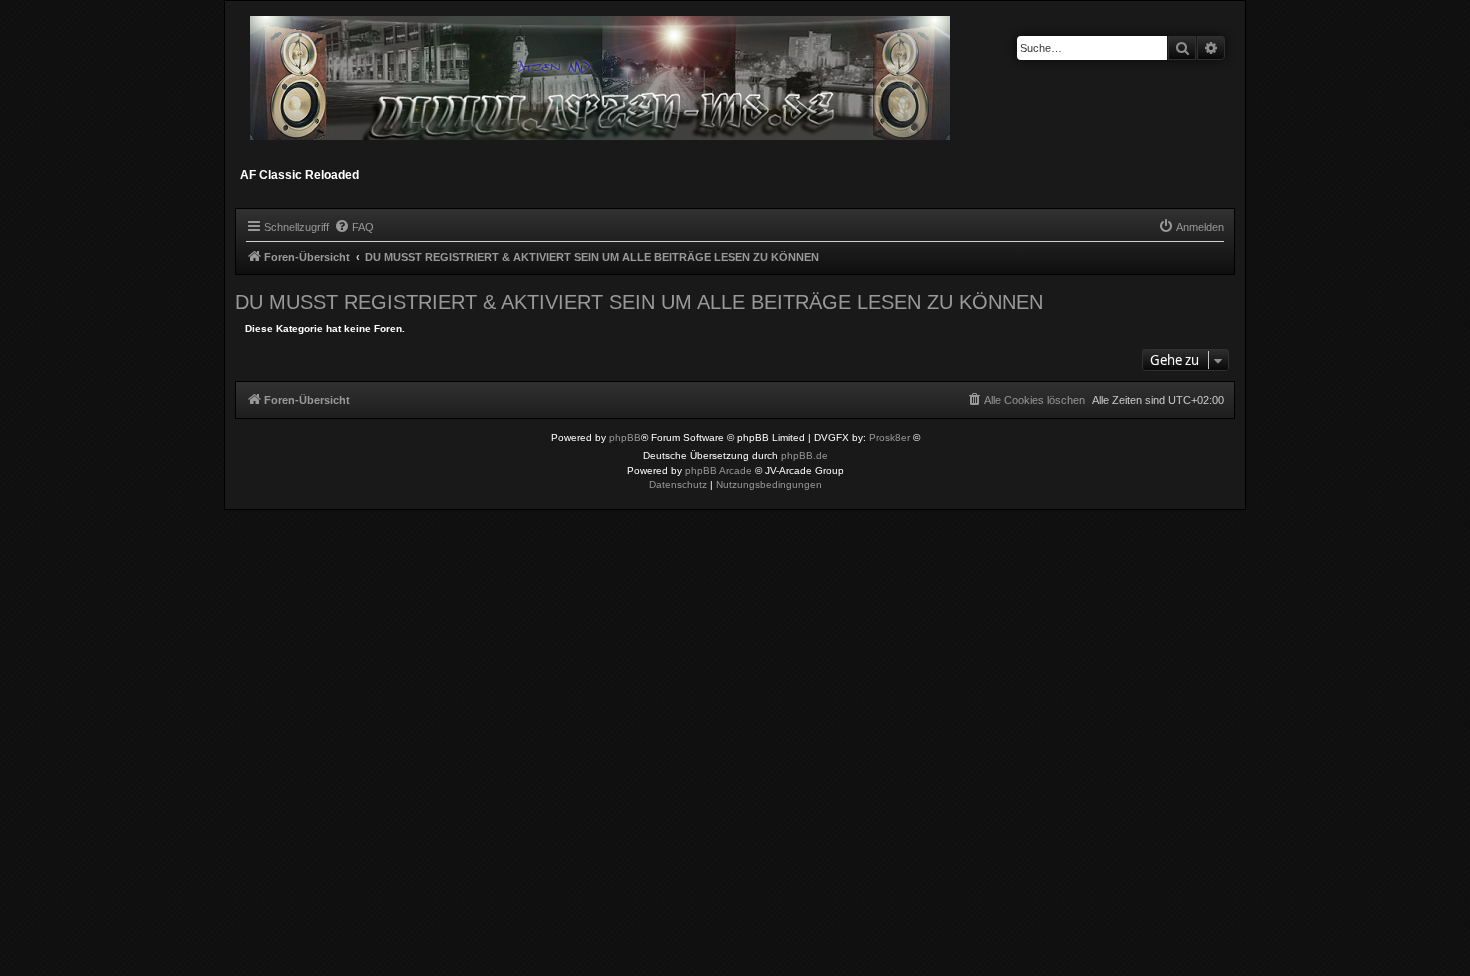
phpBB (625, 437)
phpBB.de (804, 455)
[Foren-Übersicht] (601, 87)
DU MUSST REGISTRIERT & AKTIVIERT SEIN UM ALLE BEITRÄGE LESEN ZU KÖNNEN (639, 302)
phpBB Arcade (718, 470)
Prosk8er (889, 437)
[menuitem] (354, 227)
